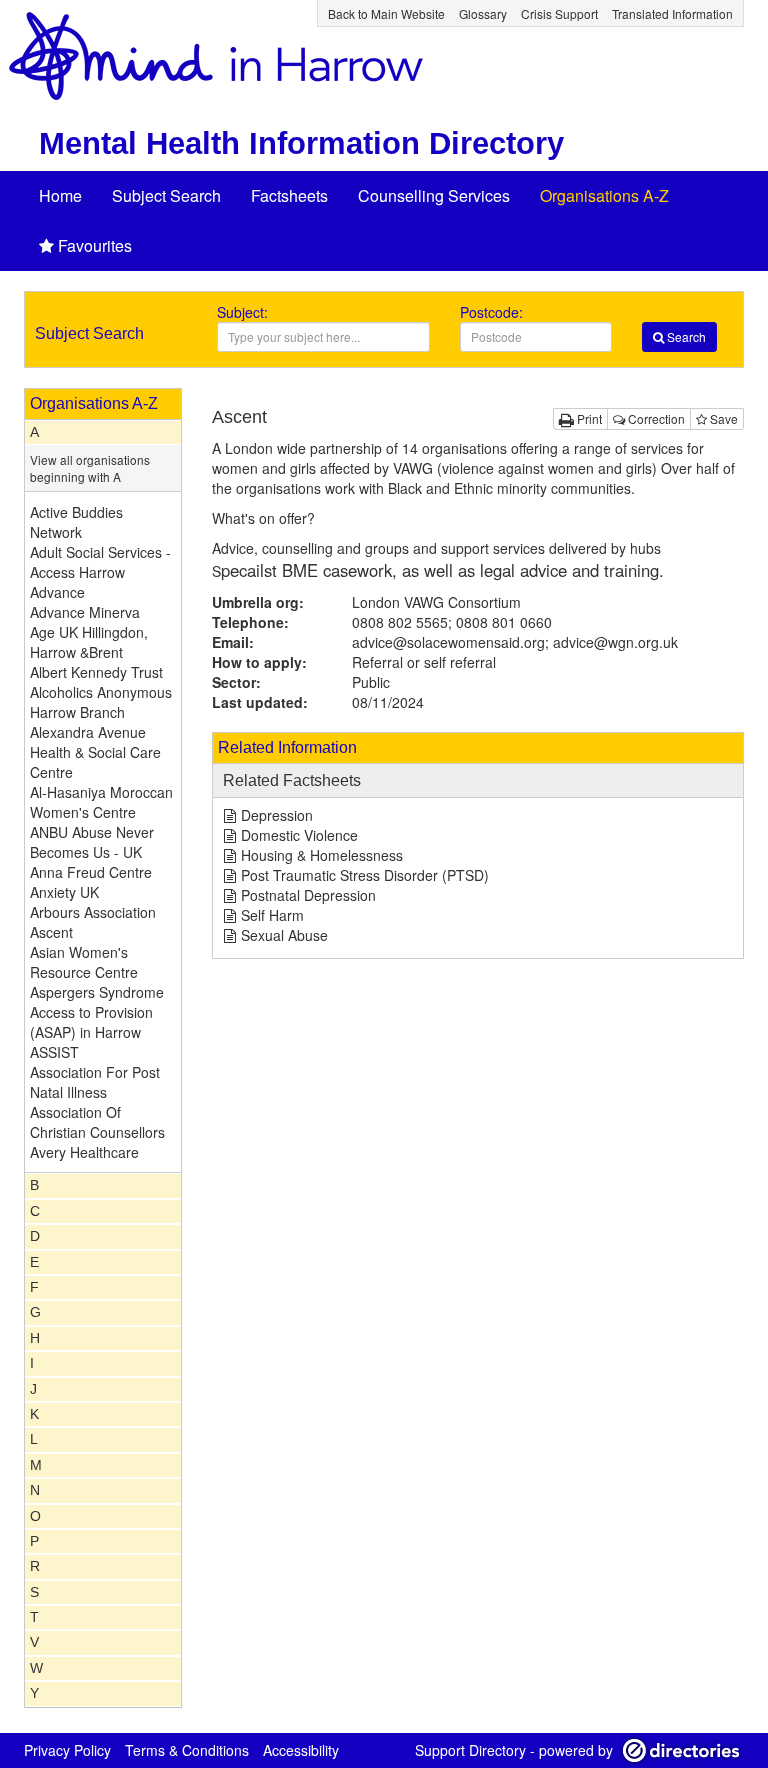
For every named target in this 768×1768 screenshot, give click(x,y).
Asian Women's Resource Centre (84, 962)
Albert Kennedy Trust (96, 672)
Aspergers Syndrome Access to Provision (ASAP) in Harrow (97, 1012)
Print (588, 418)
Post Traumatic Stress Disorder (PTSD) (365, 875)
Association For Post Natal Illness (95, 1082)
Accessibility (301, 1750)
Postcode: (491, 312)
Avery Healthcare (84, 1152)
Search (685, 336)
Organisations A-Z (604, 195)
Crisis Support (559, 13)
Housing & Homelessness (322, 855)
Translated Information (672, 13)
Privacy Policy (67, 1750)
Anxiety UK (64, 892)
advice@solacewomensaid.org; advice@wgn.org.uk (515, 642)
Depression (277, 815)
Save (722, 418)
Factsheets (289, 195)
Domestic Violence (299, 835)
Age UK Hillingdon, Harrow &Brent (89, 642)
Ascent (51, 932)
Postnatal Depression (308, 895)
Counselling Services (434, 195)
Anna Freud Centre (91, 872)
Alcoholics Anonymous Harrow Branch (101, 702)
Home (60, 195)
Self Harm (272, 915)
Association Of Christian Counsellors (97, 1122)
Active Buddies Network (76, 522)
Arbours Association (93, 912)
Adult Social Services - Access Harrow (100, 562)
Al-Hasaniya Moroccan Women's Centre (101, 802)
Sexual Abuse (284, 935)
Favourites (95, 245)
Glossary (483, 13)
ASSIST (54, 1052)
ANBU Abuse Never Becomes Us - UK (92, 842)
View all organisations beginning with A (90, 468)
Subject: (242, 312)
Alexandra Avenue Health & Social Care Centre (95, 752)
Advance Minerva (85, 612)
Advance (57, 592)
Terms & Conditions (187, 1750)
